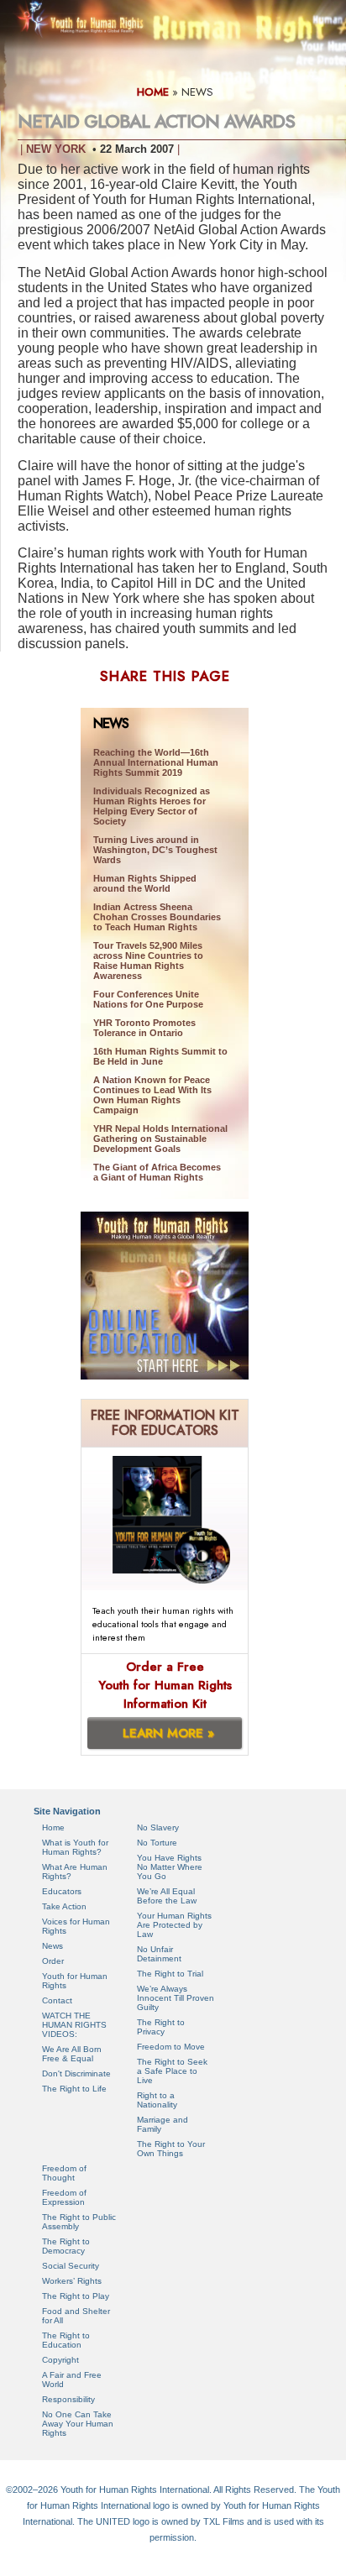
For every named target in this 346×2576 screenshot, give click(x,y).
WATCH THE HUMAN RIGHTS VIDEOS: (74, 2025)
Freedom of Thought (64, 2173)
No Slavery (158, 1827)
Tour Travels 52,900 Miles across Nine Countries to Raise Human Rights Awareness (148, 961)
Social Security (71, 2266)
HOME (153, 92)
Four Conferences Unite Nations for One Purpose (148, 999)
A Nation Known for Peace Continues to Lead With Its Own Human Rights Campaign (152, 1095)
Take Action (64, 1906)
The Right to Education (66, 2340)
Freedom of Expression (64, 2197)
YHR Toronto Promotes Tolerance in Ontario (144, 1028)
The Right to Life (74, 2089)
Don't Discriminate (76, 2073)
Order (53, 1961)
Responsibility (68, 2399)
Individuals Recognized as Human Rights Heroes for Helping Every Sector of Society (152, 806)
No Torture (157, 1843)
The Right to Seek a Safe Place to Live (172, 2071)
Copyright (60, 2360)
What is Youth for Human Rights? (75, 1847)
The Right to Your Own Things (171, 2149)
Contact (57, 2000)
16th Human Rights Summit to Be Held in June (160, 1056)
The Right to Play (76, 2296)
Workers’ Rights (72, 2281)
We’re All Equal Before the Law (167, 1896)
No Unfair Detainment (159, 1954)
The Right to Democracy (66, 2246)
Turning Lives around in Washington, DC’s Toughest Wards (155, 850)
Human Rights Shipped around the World (145, 883)
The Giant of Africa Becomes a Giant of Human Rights (157, 1172)
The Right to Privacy (161, 2027)
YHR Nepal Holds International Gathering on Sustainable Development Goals (160, 1139)
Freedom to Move (171, 2047)
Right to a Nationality (157, 2100)
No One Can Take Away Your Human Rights (78, 2424)
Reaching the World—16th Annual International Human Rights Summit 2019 (156, 762)
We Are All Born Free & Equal (72, 2054)
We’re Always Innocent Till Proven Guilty (176, 1998)
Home (53, 1827)
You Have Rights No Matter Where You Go (170, 1867)
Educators (62, 1891)
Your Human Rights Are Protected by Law (174, 1925)
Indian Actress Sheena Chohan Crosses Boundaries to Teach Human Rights (157, 917)
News (52, 1946)
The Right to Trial (170, 1974)
